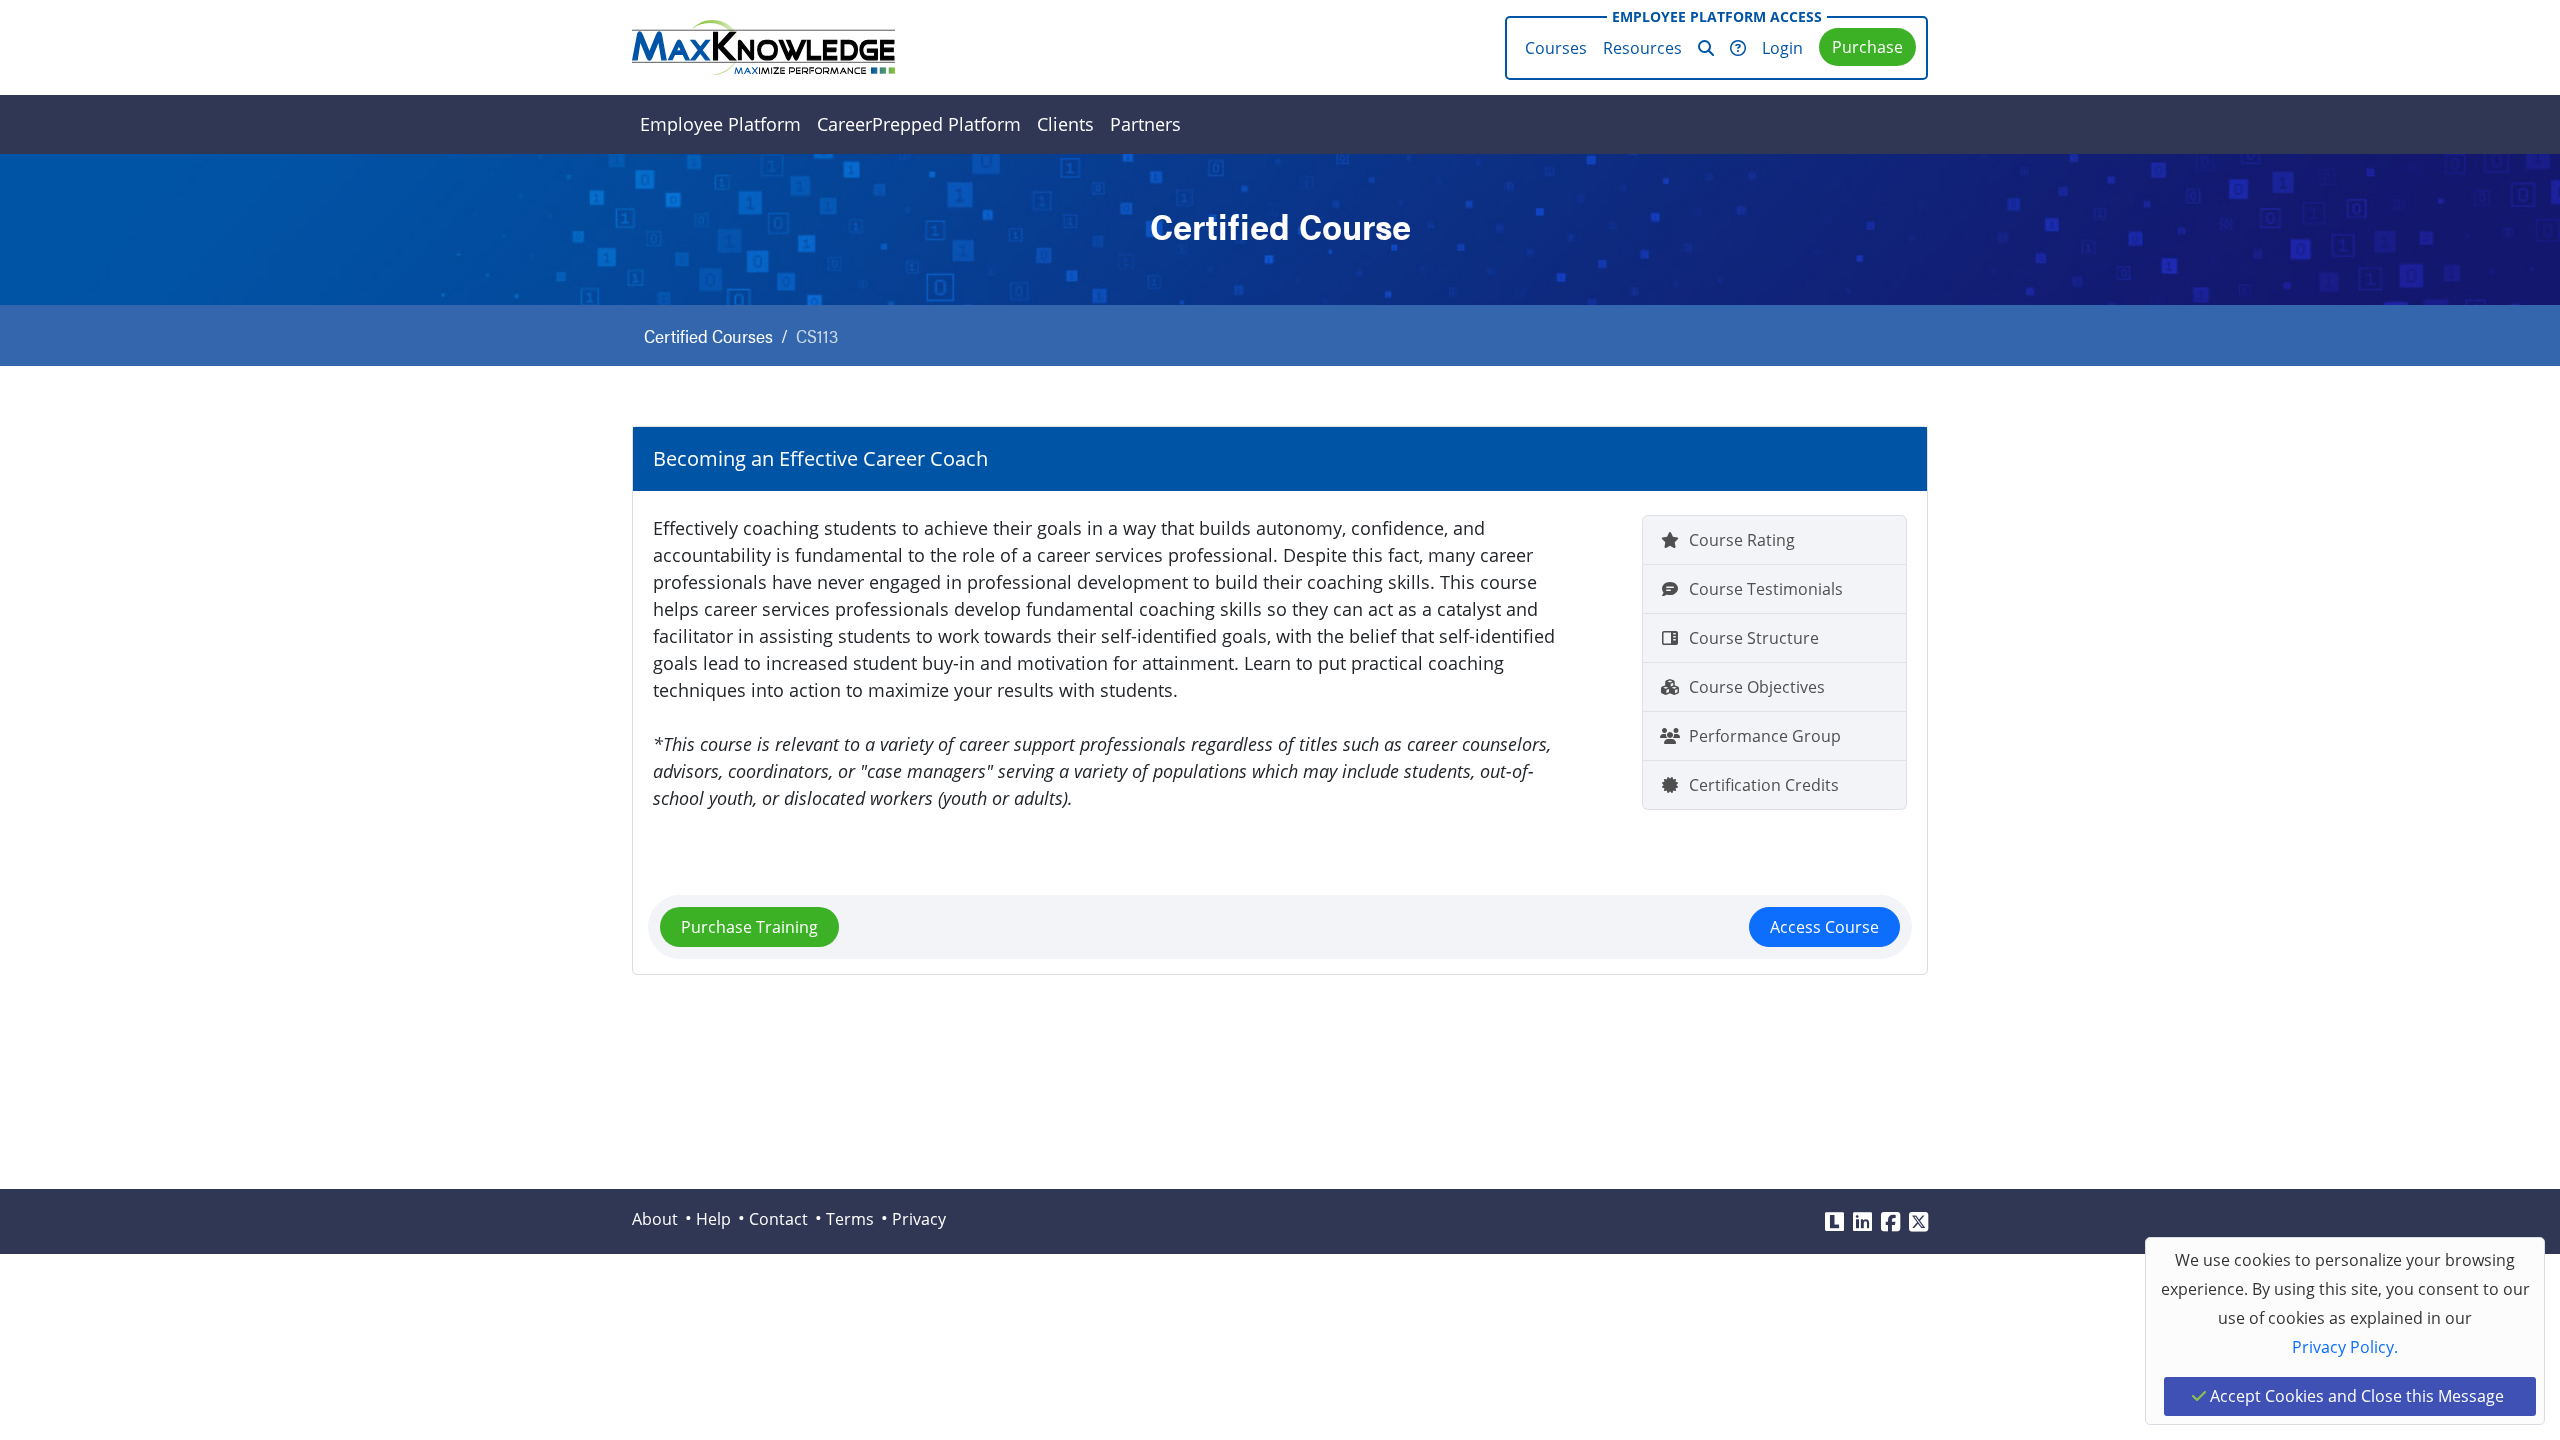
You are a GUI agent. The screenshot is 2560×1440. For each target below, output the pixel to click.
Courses (1556, 48)
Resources (1642, 48)
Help (713, 1219)
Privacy (919, 1219)
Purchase (1867, 47)
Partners (1145, 124)
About (655, 1219)
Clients (1065, 124)
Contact (778, 1219)
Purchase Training (749, 927)
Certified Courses (708, 335)
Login (1782, 48)
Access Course (1824, 927)
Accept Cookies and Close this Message (2355, 1396)
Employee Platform (720, 124)
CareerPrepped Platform (919, 124)
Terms (850, 1219)
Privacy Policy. (2345, 1347)
